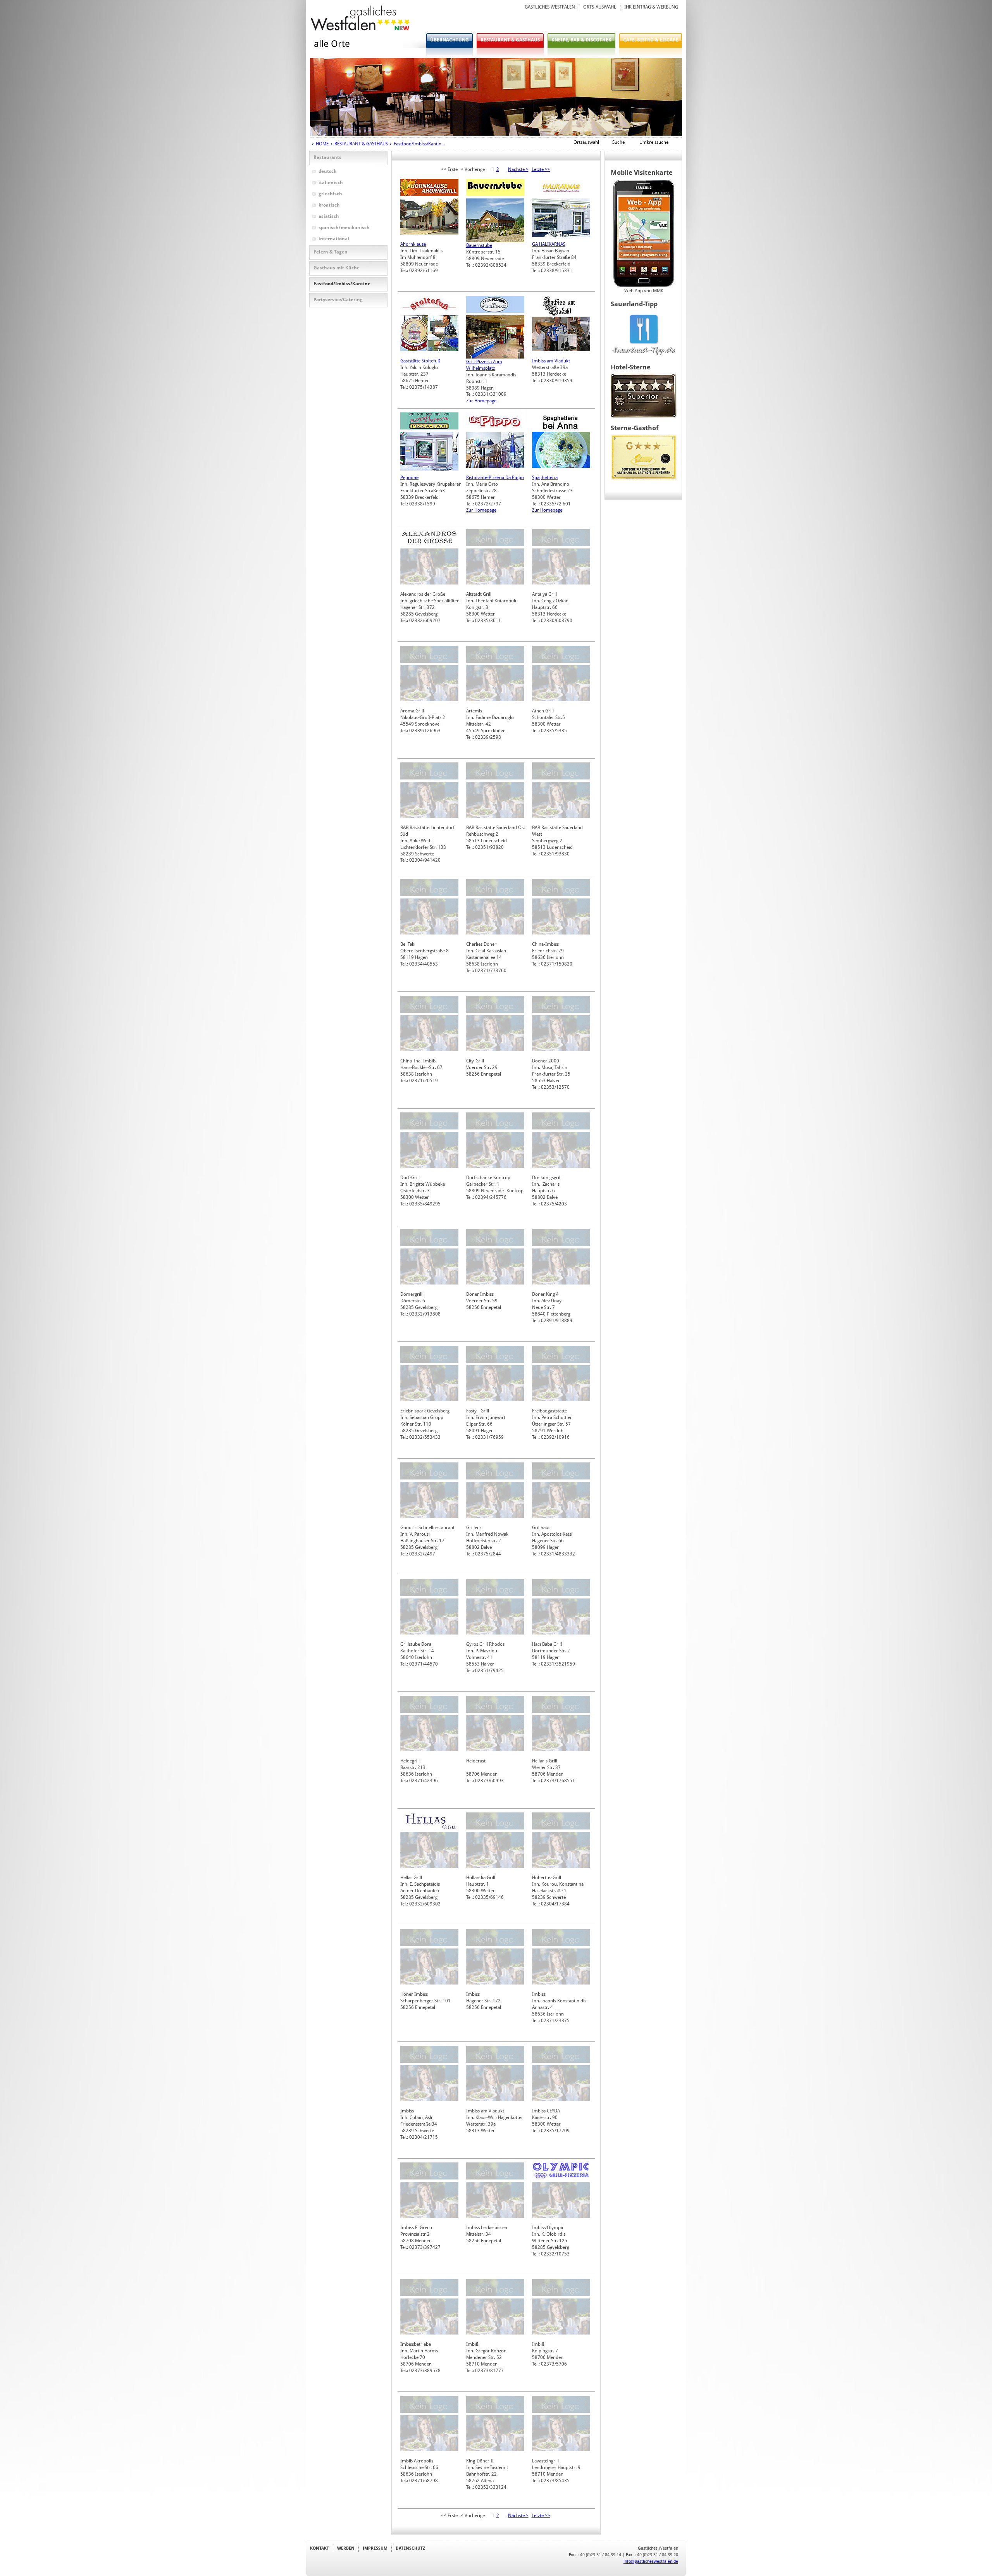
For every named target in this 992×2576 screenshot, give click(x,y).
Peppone (409, 478)
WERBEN (346, 2548)
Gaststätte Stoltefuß (420, 361)
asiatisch (329, 216)
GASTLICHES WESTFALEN (550, 7)
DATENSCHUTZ (410, 2548)
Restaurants (327, 157)
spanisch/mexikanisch (344, 228)
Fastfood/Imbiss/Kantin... (419, 144)
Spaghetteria (545, 478)
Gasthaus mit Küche (337, 268)
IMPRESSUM (375, 2548)
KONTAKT (319, 2548)
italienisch (331, 183)
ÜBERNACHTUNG (449, 40)
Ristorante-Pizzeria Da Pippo (495, 478)
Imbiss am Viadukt (551, 361)
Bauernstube (479, 245)
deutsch (328, 171)
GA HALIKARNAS (549, 244)
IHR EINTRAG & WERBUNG (651, 7)
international (334, 239)
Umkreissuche (654, 142)
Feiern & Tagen (331, 252)
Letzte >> (541, 169)
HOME (322, 144)
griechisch (330, 194)
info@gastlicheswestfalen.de (651, 2561)
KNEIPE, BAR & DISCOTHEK (581, 40)
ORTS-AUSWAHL (600, 7)
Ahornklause (413, 244)
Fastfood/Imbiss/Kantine (342, 284)
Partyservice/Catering (338, 300)
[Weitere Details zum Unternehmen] (429, 195)
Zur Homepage (481, 401)
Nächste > (518, 169)
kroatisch (329, 205)
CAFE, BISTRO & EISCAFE (651, 40)
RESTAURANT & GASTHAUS (510, 40)
